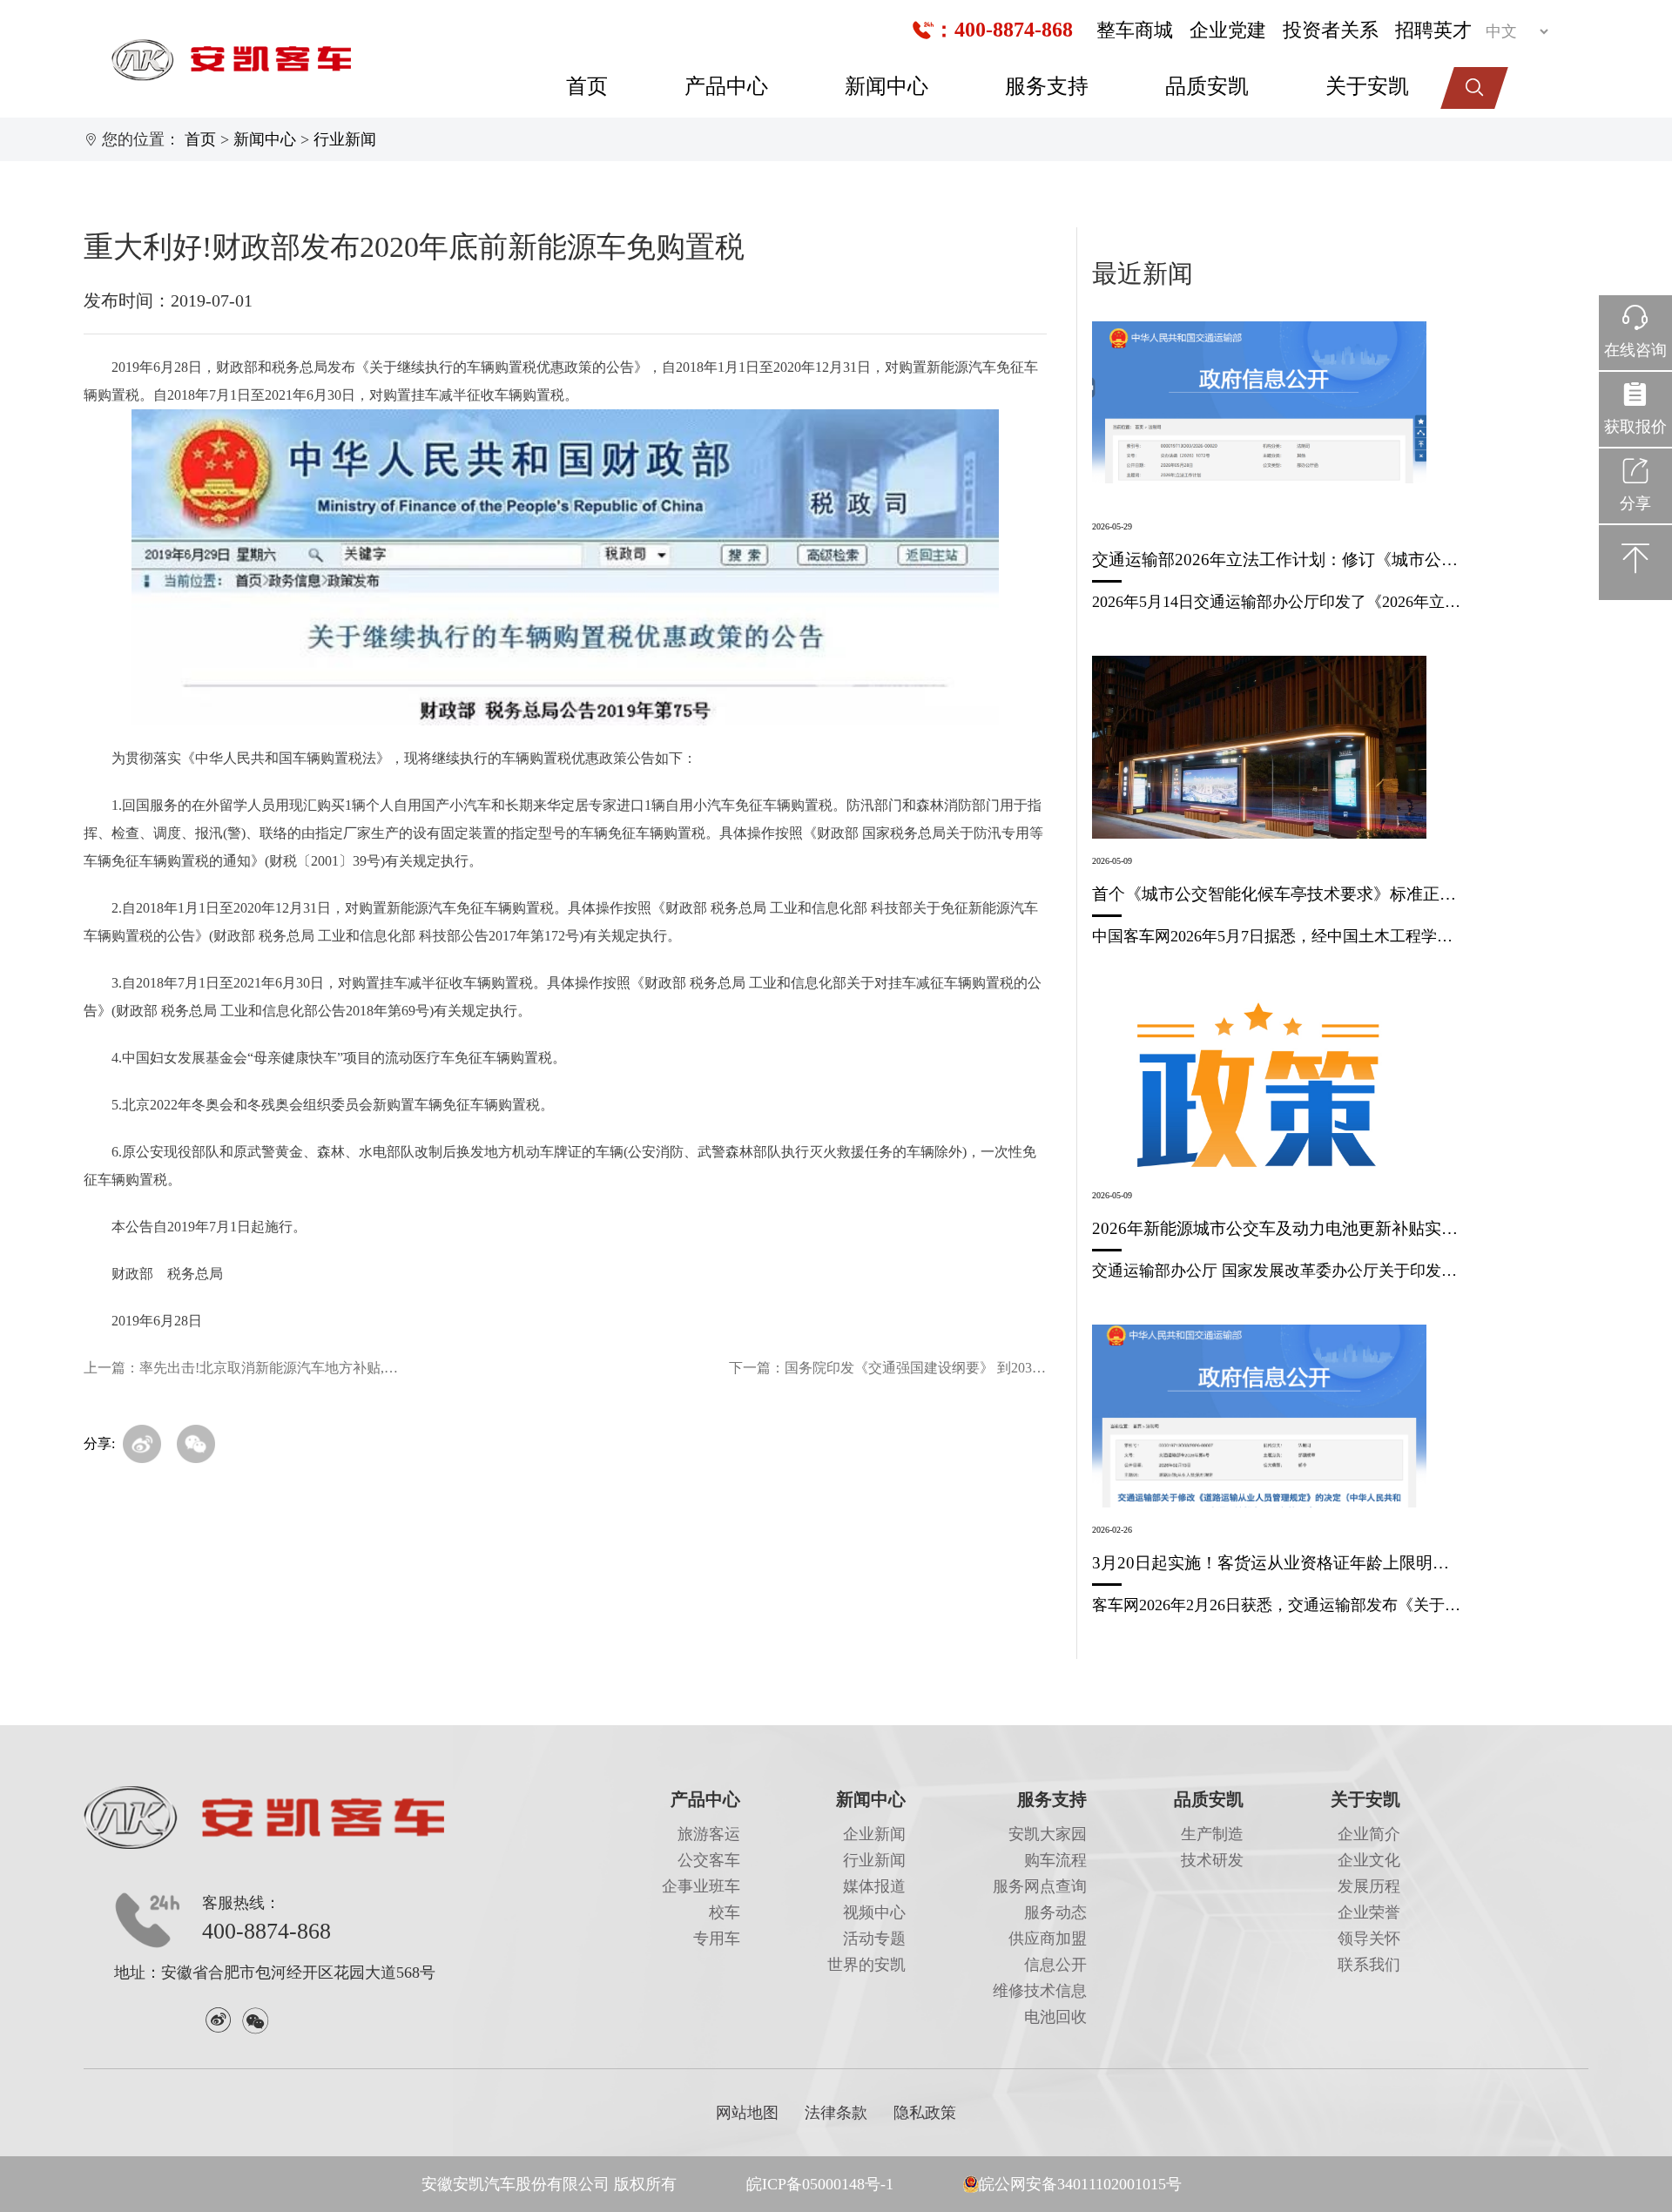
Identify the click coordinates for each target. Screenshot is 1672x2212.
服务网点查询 (1040, 1886)
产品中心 (726, 86)
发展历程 (1369, 1886)
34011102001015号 (1119, 2184)
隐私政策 (925, 2113)
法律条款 (836, 2113)
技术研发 (1212, 1860)
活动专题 (874, 1939)
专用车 (717, 1939)
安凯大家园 (1048, 1834)
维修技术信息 (1040, 1991)
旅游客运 (709, 1834)
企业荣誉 (1369, 1912)
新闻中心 (887, 86)
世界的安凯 (866, 1965)
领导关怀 (1369, 1939)
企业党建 (1228, 30)
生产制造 (1212, 1834)
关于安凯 (1367, 86)
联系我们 (1369, 1965)
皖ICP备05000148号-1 (820, 2184)
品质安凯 (1207, 86)
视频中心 (874, 1912)
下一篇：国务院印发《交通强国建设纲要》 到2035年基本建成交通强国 (888, 1368)
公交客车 (709, 1860)
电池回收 (1055, 2017)
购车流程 (1055, 1860)
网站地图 (747, 2113)
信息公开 (1055, 1965)
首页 (587, 86)
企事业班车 (701, 1886)
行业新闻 (345, 139)
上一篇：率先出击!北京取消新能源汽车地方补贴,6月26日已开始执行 (243, 1368)
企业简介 (1369, 1834)
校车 (725, 1912)
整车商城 (1135, 30)
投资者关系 (1331, 30)
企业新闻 (874, 1834)
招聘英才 (1433, 30)
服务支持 (1047, 86)
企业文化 (1369, 1860)
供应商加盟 (1048, 1939)
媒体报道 (874, 1886)
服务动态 (1055, 1912)
